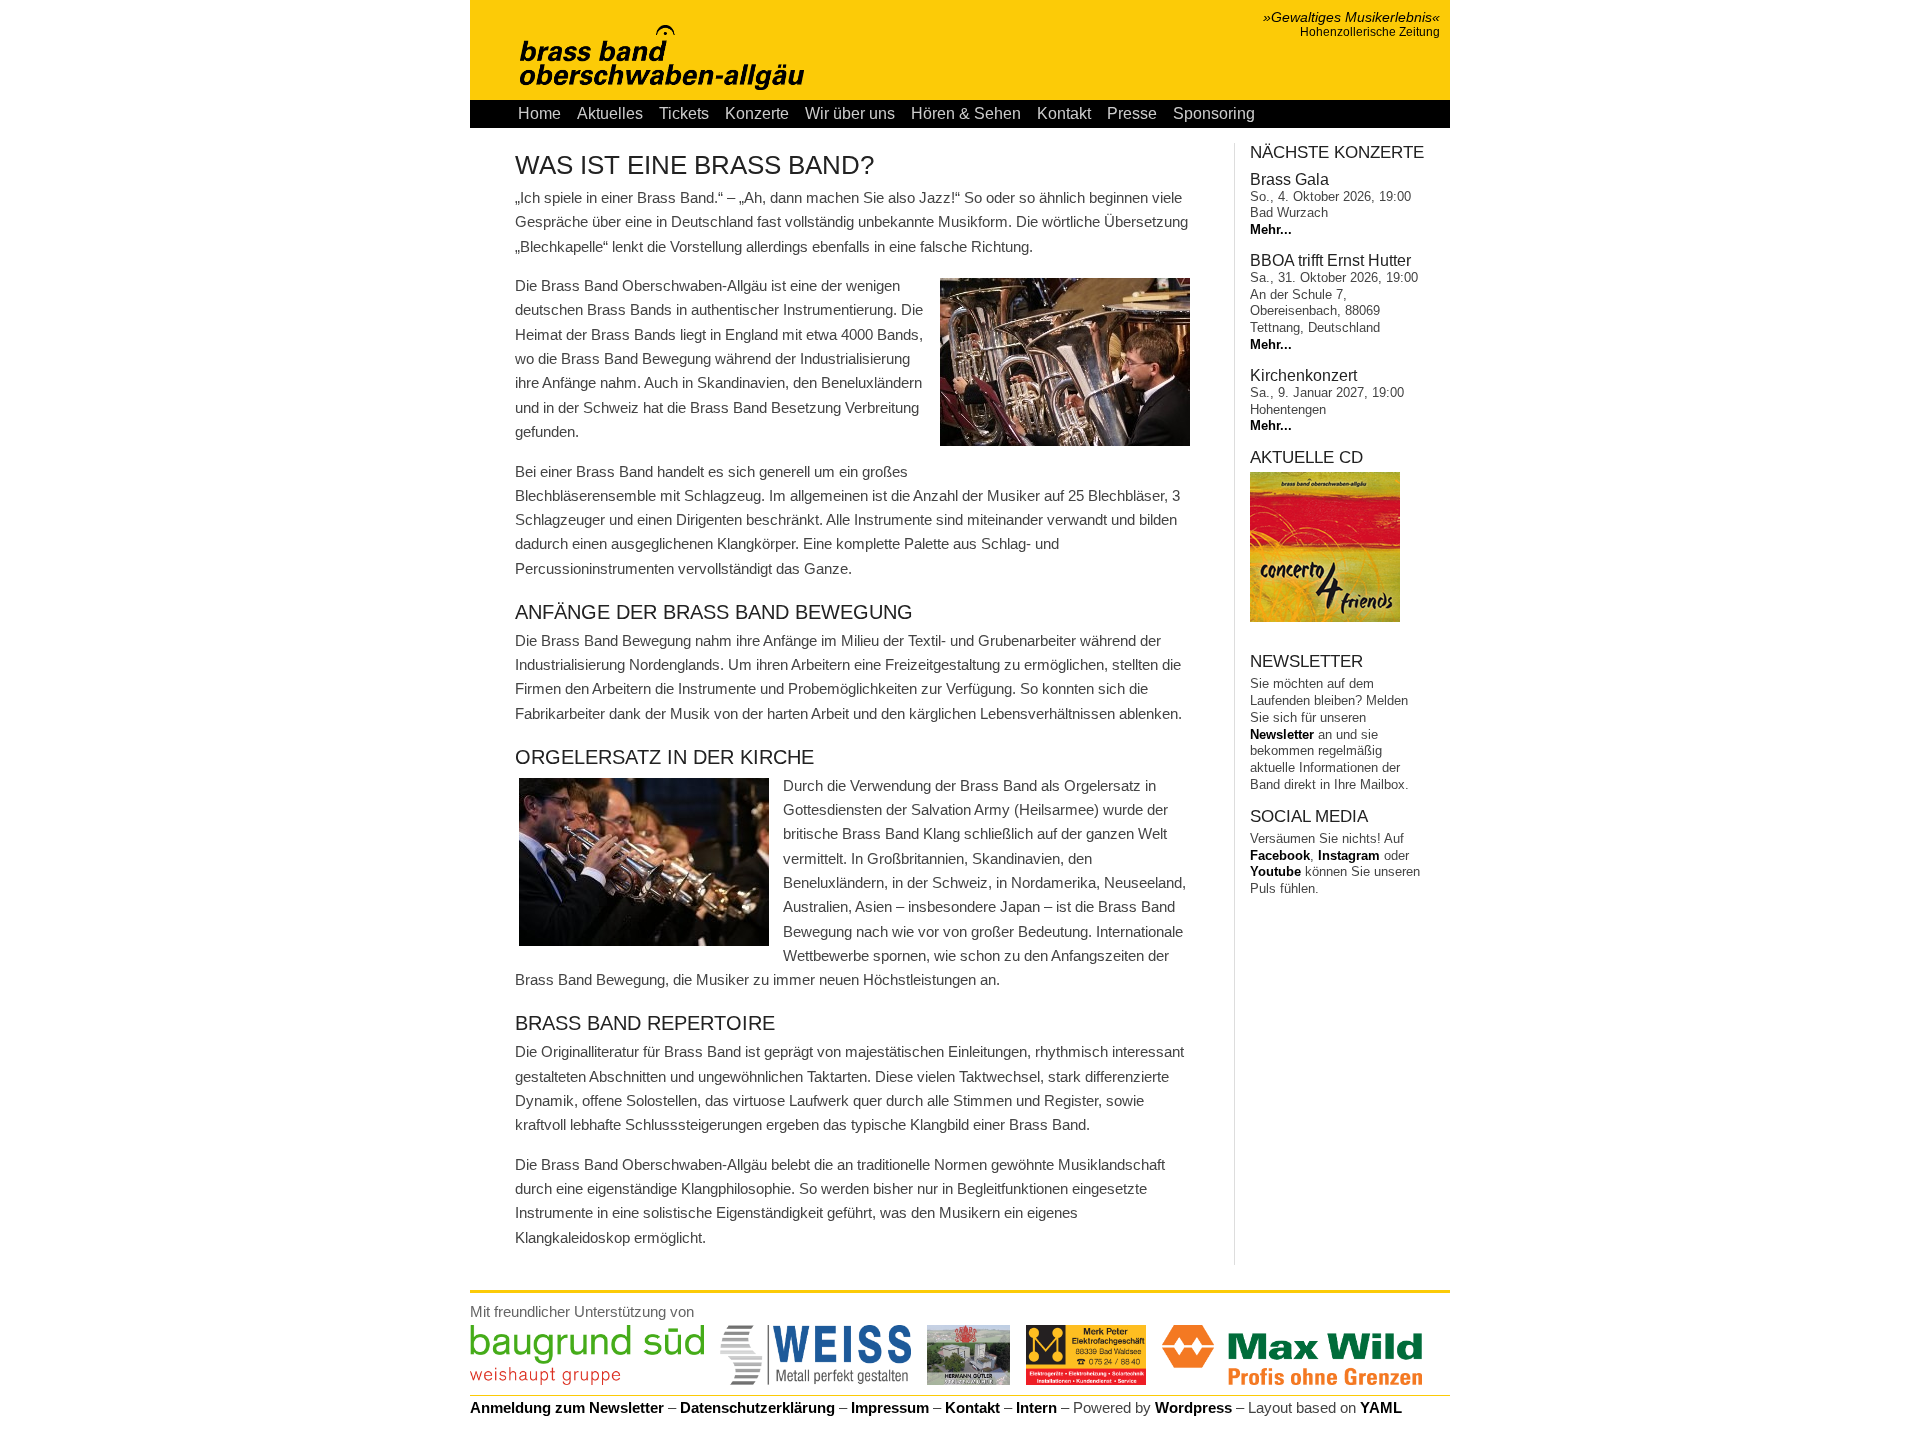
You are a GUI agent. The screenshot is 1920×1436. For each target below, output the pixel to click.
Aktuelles (610, 113)
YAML (1381, 1407)
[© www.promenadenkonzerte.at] (1065, 362)
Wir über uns (850, 113)
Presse (1132, 113)
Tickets (684, 113)
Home (539, 113)
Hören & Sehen (966, 113)
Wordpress (1193, 1407)
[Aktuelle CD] (1325, 617)
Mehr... (1271, 229)
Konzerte (757, 113)
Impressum (890, 1407)
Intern (1036, 1407)
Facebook (1280, 855)
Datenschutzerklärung (757, 1407)
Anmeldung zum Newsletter (567, 1407)
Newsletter (1282, 734)
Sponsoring (1214, 113)
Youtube (1275, 871)
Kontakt (1064, 113)
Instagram (1349, 855)
